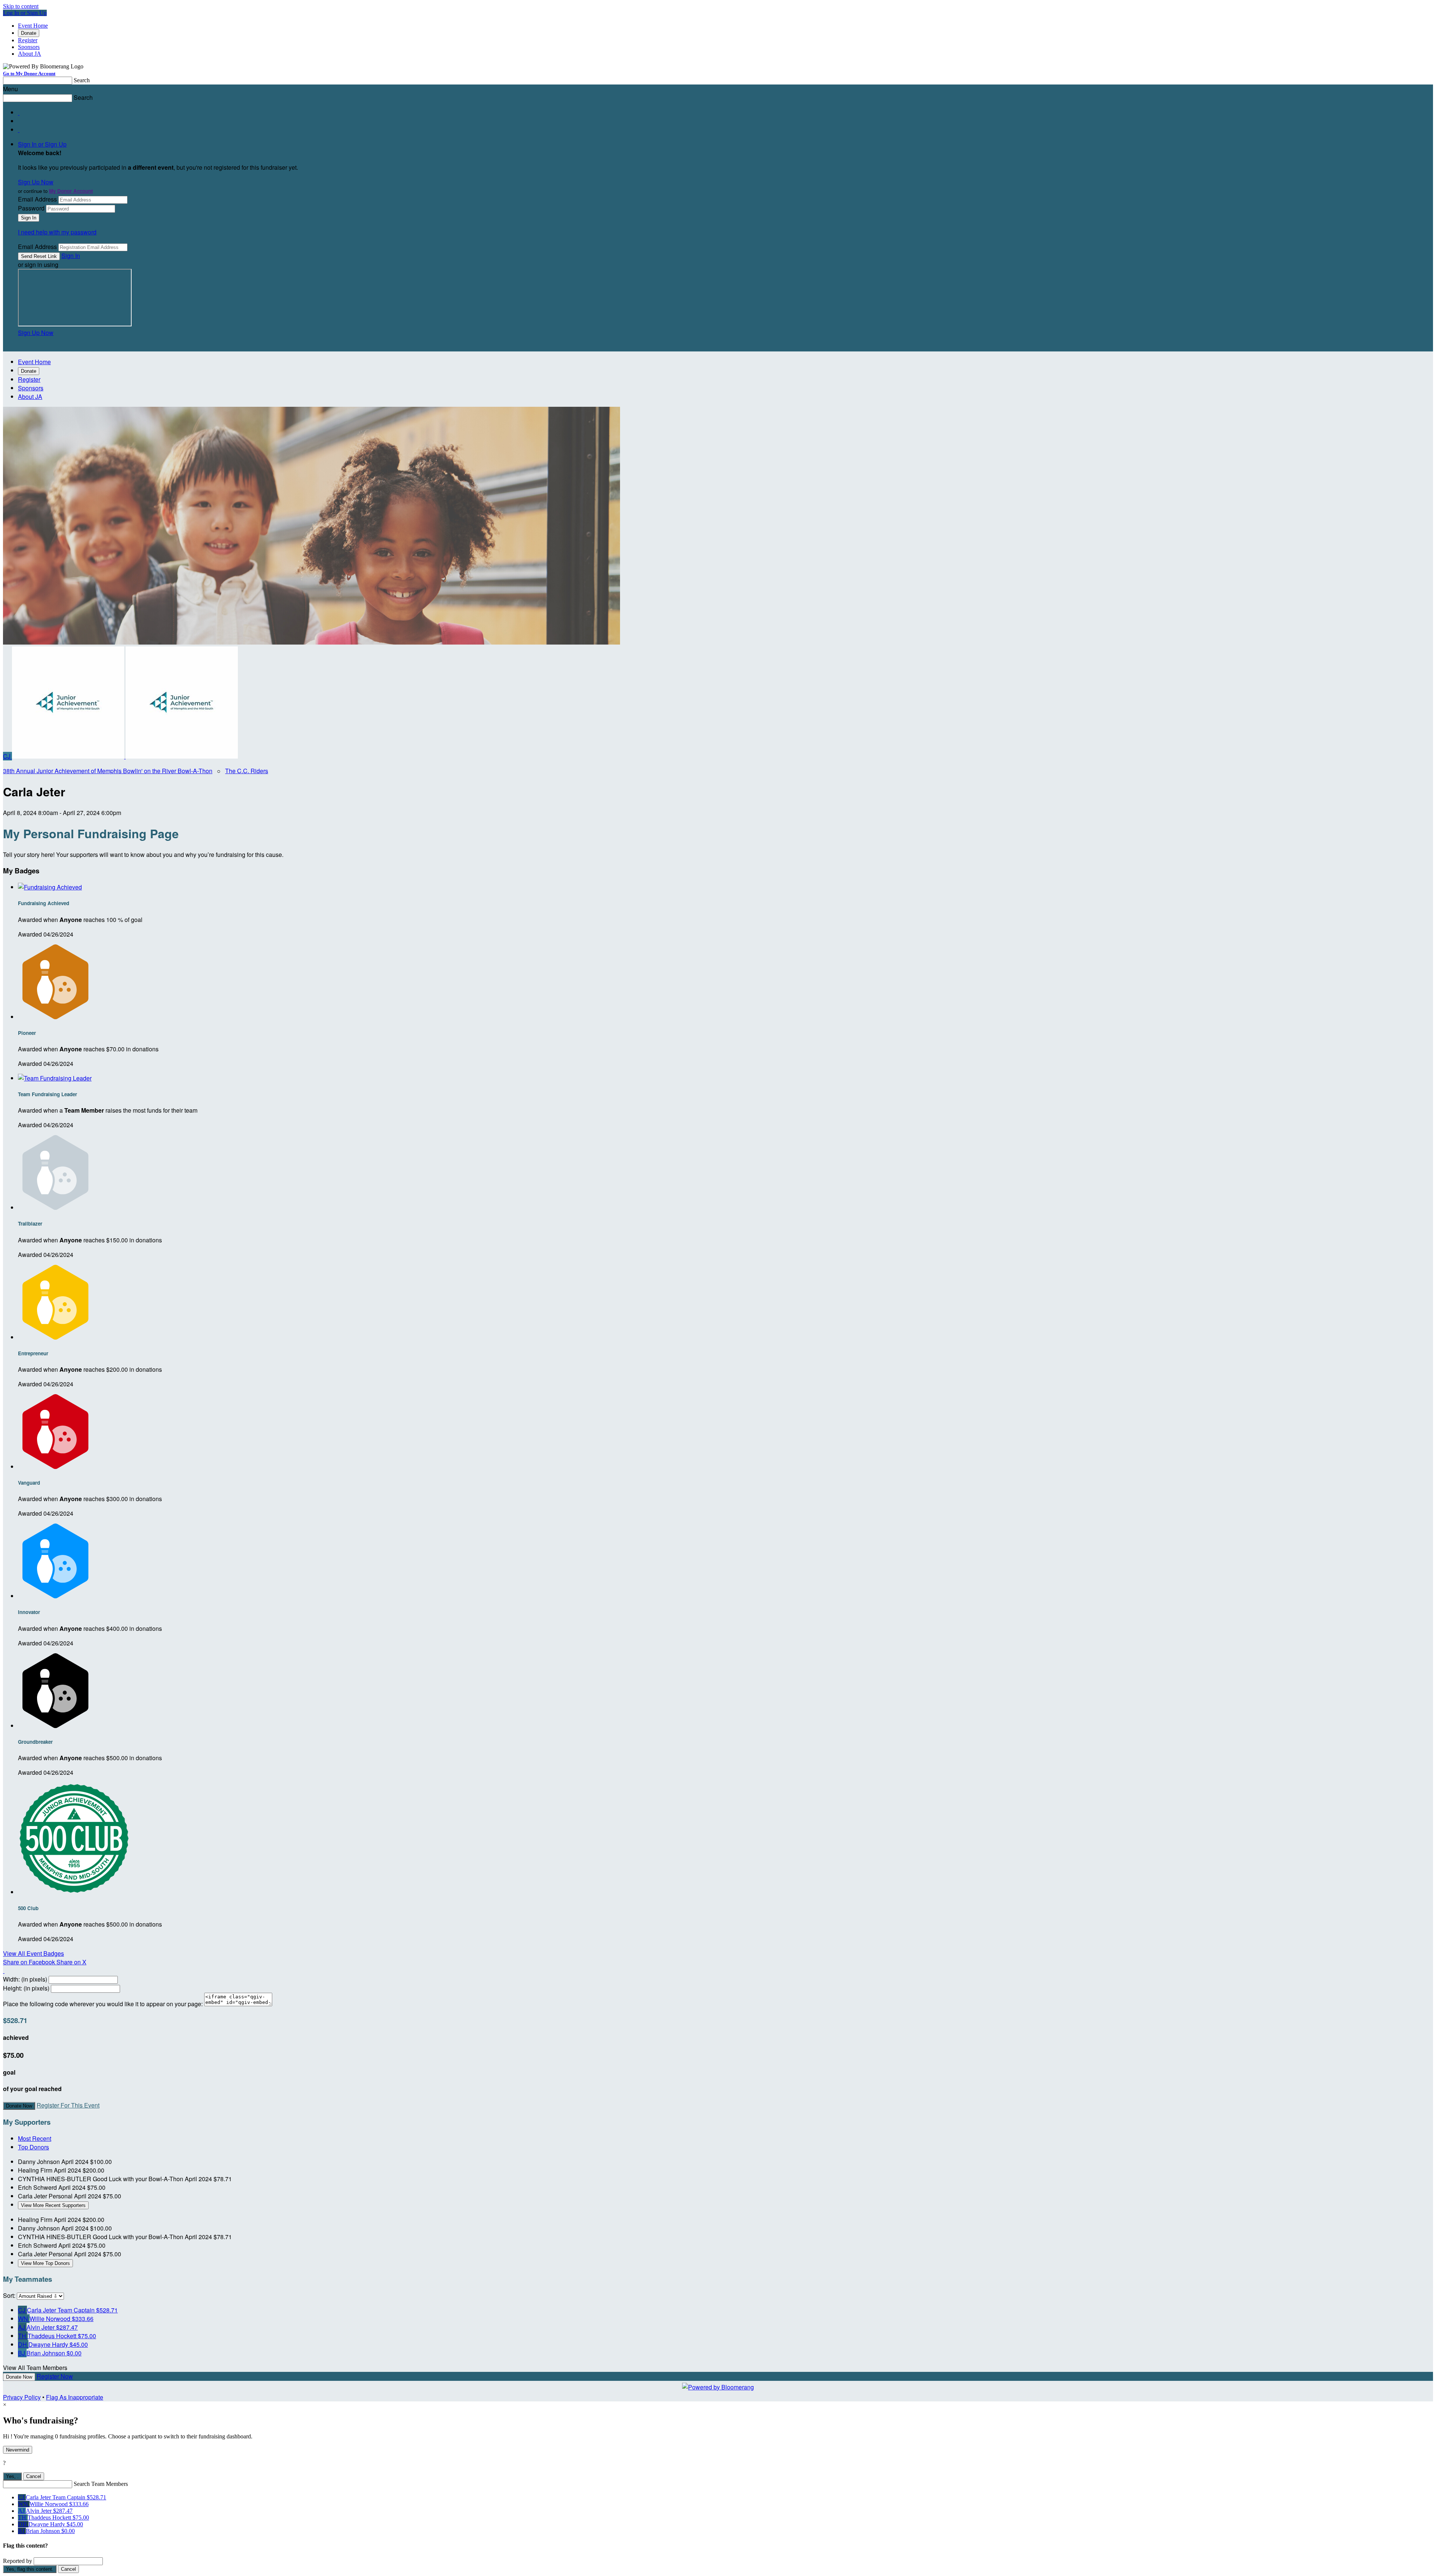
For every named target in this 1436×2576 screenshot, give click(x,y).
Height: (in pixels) (26, 1988)
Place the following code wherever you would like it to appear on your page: (103, 2004)
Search (82, 80)
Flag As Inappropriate (75, 2397)
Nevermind (18, 2450)
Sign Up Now (36, 182)
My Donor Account (71, 191)
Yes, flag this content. (30, 2569)
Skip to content (21, 6)
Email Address (37, 199)
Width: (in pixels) (25, 1979)
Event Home (33, 26)
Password (31, 208)
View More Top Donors (45, 2263)
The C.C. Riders (247, 771)
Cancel (34, 2476)
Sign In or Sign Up (42, 144)
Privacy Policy (22, 2397)
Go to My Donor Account (29, 73)
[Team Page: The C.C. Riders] (69, 756)
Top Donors (33, 2147)
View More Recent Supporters (53, 2205)
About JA (30, 54)
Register (28, 40)
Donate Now (19, 2106)
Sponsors (29, 47)
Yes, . (12, 2476)
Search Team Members (101, 2484)
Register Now (55, 2376)
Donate (29, 33)
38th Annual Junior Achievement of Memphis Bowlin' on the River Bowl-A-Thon (108, 771)
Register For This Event (68, 2105)
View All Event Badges (33, 1953)
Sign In (71, 256)
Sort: (9, 2295)
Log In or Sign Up (25, 13)
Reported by (18, 2561)
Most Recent (35, 2138)
